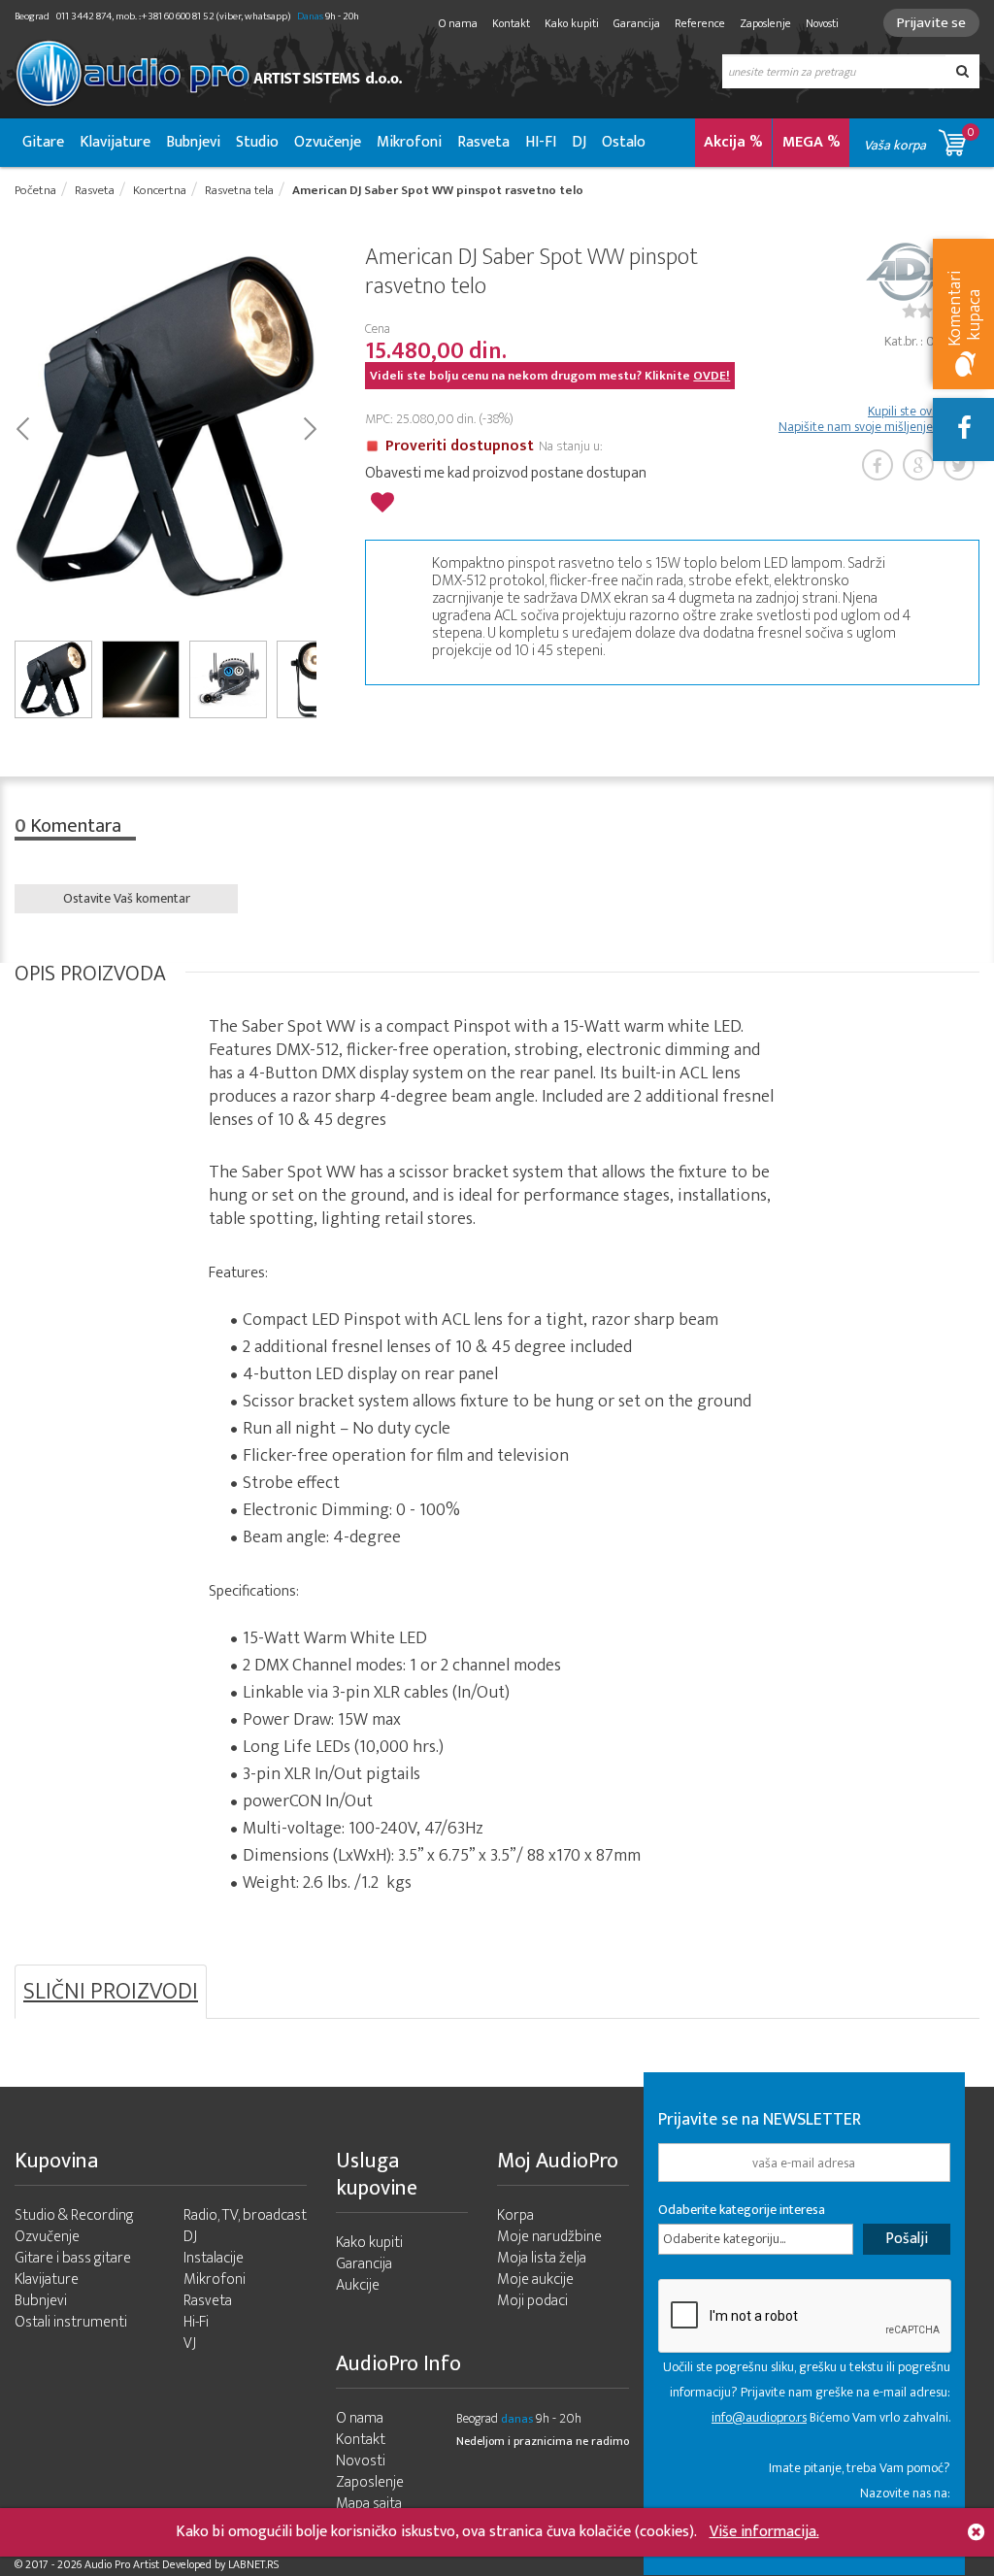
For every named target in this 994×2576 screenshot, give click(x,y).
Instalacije (214, 2258)
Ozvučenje (328, 142)
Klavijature (115, 142)
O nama (458, 23)
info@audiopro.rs (759, 2417)
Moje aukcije (535, 2279)
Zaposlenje (765, 23)
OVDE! (712, 376)
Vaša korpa (919, 139)
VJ (190, 2344)
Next (309, 427)
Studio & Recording (74, 2215)
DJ (579, 142)
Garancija (637, 23)
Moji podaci (532, 2301)
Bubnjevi (193, 142)
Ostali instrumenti (71, 2322)
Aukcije (358, 2285)
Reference (700, 23)
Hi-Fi (196, 2322)
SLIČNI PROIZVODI (111, 1992)
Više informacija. (764, 2532)
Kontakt (511, 23)
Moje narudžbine (549, 2237)
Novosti (822, 23)
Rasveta (483, 142)
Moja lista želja (542, 2258)
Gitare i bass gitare (73, 2258)
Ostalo (624, 142)
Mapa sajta (369, 2504)
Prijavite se (931, 23)
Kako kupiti (572, 23)
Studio (257, 142)
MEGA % (812, 142)
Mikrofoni (409, 142)
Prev (22, 427)
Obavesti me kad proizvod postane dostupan (506, 473)
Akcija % (733, 142)
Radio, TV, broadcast (245, 2215)
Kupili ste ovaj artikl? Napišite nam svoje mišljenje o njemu (879, 419)
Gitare (43, 142)
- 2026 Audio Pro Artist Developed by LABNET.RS (165, 2564)
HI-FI (541, 142)
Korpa (515, 2215)
